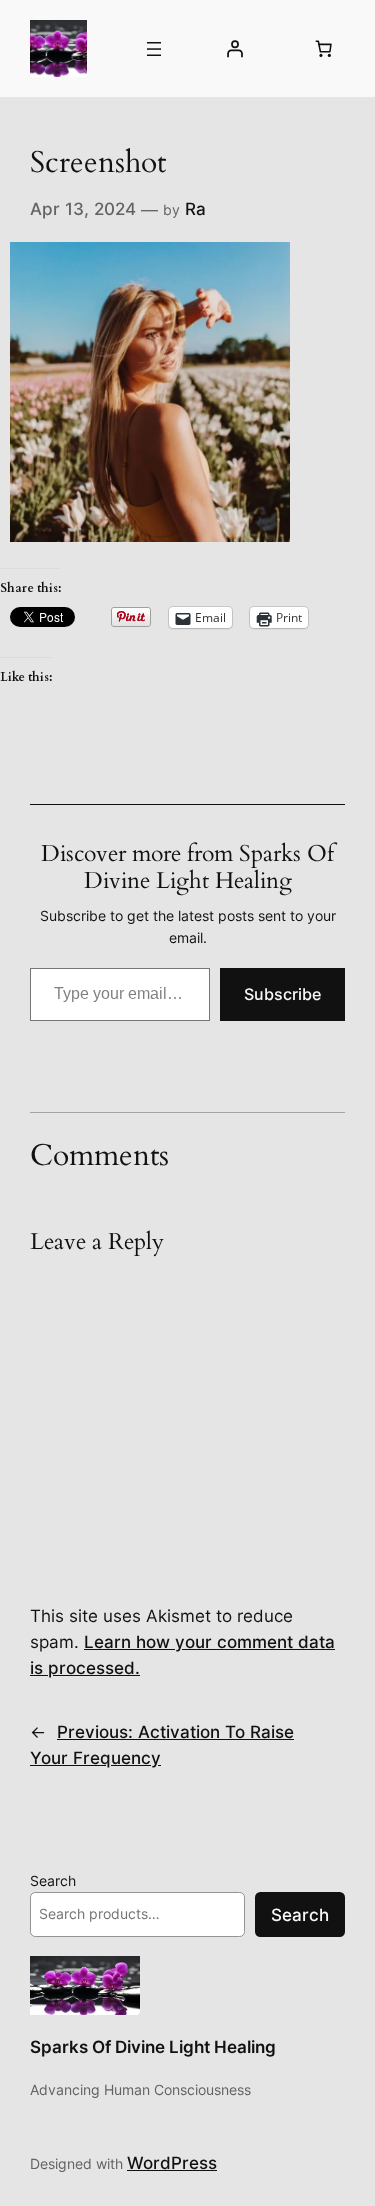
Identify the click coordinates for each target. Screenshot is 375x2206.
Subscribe (282, 994)
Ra (195, 209)
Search (53, 1880)
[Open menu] (154, 49)
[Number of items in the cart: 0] (324, 49)
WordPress (172, 2163)
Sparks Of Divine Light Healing (153, 2047)
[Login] (235, 49)
